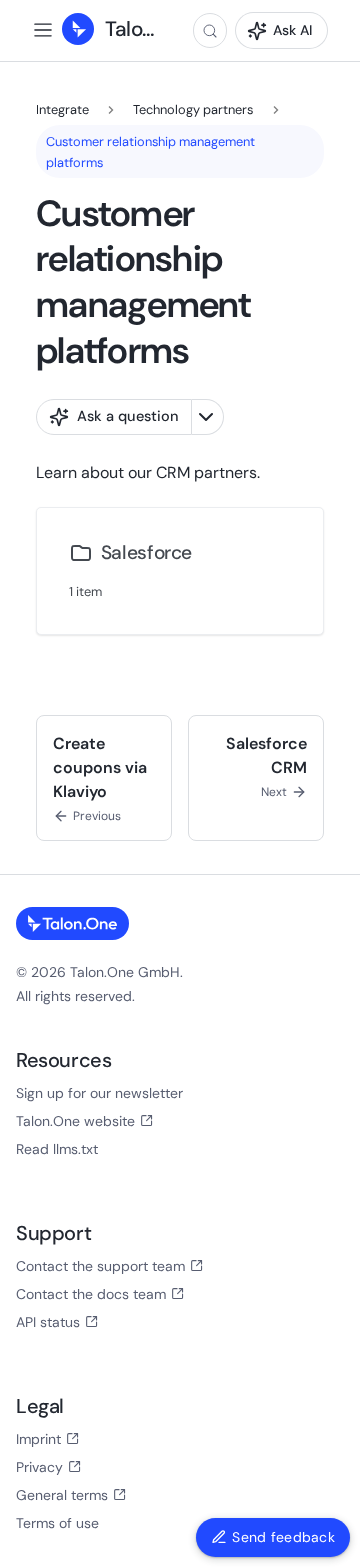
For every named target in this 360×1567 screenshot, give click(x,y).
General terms (62, 1495)
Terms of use (57, 1523)
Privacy (39, 1467)
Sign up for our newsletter (99, 1093)
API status (48, 1322)
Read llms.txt (57, 1149)
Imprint (38, 1439)
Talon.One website (75, 1121)
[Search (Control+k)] (210, 30)
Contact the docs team (91, 1294)
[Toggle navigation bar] (43, 30)
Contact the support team (100, 1266)
